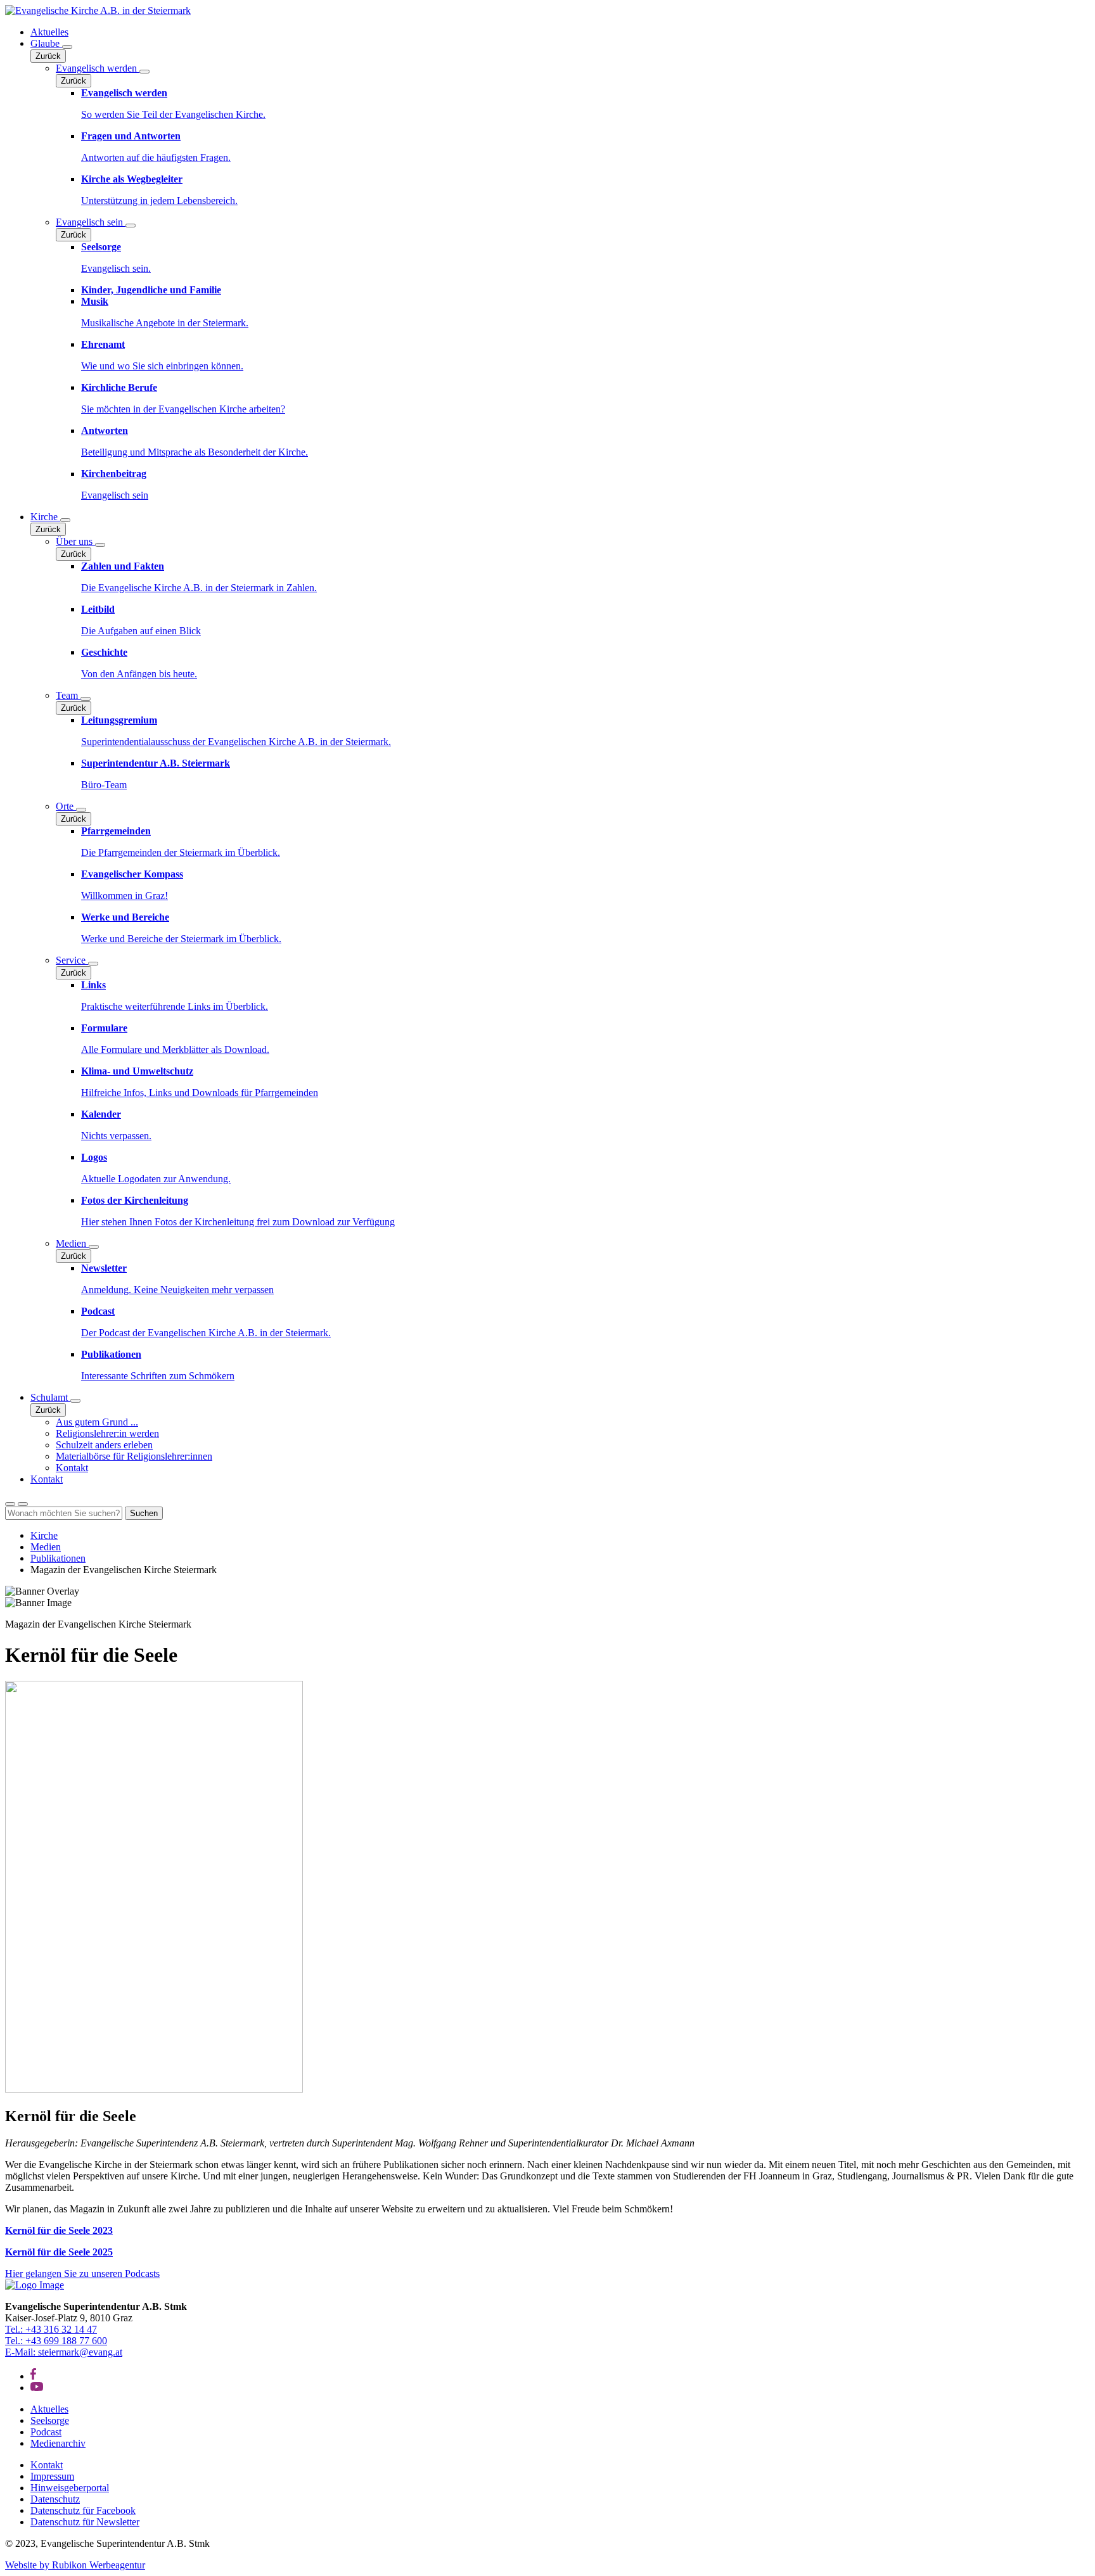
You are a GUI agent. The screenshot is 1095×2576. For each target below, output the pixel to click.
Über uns (75, 541)
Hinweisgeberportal (70, 2488)
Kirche (45, 517)
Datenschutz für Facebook (83, 2510)
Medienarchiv (58, 2443)
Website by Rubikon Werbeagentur (75, 2565)
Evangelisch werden (98, 68)
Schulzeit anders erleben (104, 1445)
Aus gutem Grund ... (97, 1422)
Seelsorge (50, 2420)
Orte (66, 806)
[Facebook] (33, 2376)
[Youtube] (37, 2388)
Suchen (144, 1513)
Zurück (48, 56)
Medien (72, 1243)
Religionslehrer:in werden (107, 1433)
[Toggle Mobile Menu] (23, 1504)
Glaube (46, 43)
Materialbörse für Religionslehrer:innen (134, 1456)
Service (72, 960)
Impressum (52, 2476)
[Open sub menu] (67, 47)
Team (68, 695)
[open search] (10, 1504)
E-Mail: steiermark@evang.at (64, 2352)
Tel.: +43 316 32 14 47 (51, 2329)
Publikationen (58, 1558)
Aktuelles (49, 32)
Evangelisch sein (91, 222)
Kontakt (72, 1468)
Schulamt (50, 1397)
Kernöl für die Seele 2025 (59, 2252)
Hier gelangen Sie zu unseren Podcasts (82, 2273)
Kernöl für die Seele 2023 (59, 2230)
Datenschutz (55, 2499)
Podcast (46, 2432)
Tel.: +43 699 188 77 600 (56, 2341)
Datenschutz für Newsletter (85, 2522)
